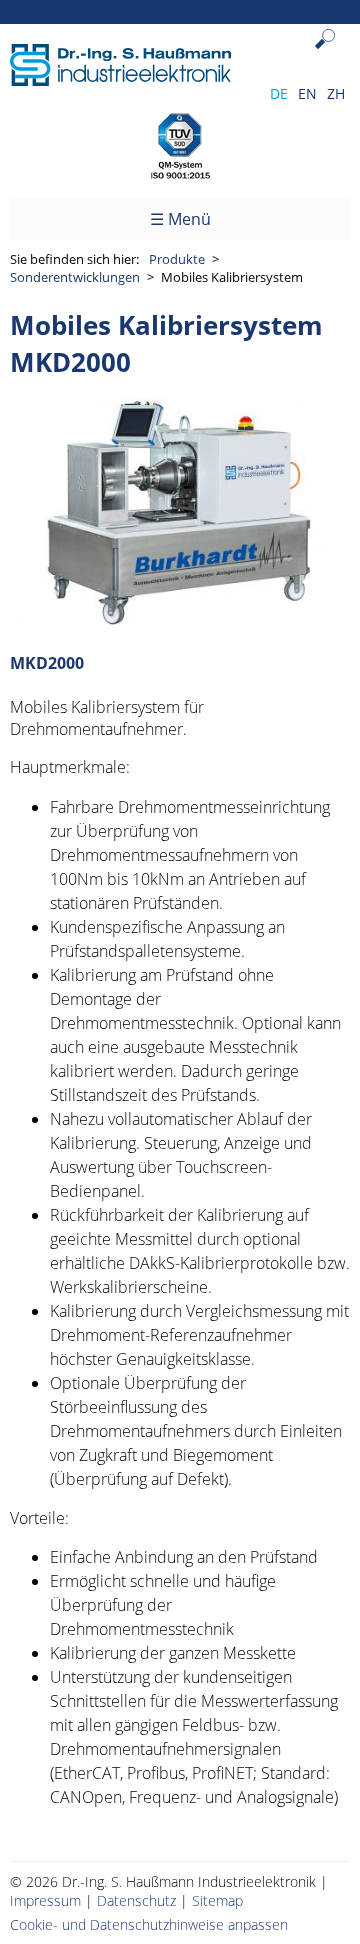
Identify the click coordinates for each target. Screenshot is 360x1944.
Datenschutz (136, 1900)
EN (307, 93)
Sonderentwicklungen (75, 277)
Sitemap (217, 1900)
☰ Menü (180, 219)
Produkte (177, 259)
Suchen (330, 54)
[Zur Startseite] (120, 80)
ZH (336, 93)
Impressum (45, 1900)
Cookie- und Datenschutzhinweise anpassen (149, 1924)
